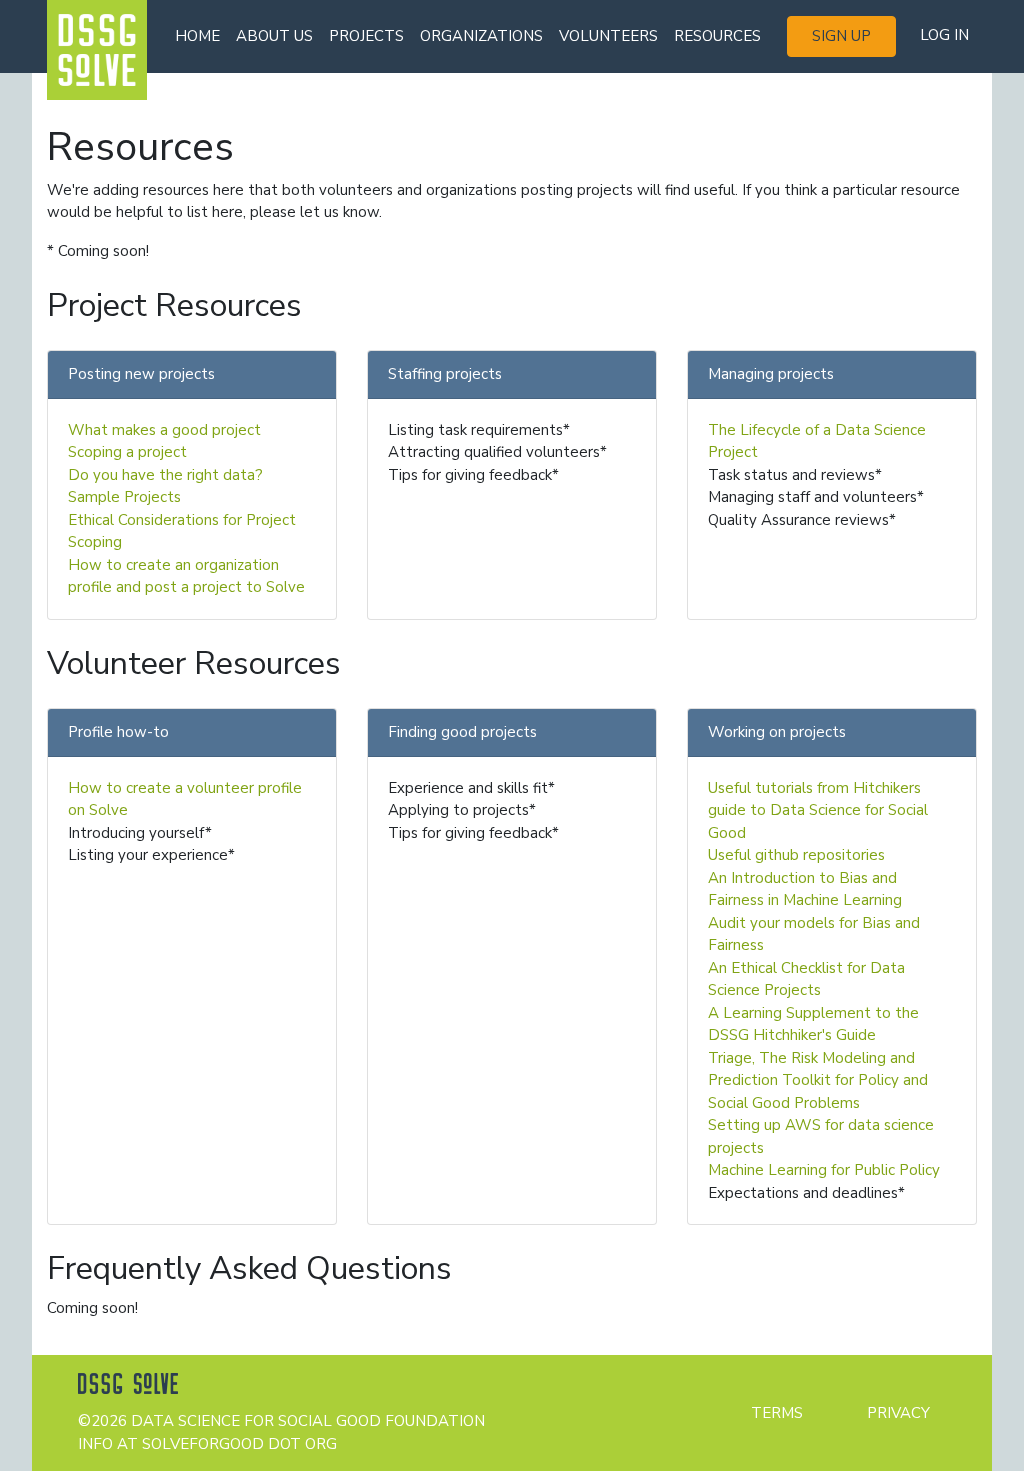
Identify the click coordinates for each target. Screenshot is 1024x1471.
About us (274, 36)
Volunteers (608, 36)
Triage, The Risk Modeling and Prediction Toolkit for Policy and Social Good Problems (818, 1080)
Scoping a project (127, 452)
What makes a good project (164, 430)
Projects (366, 36)
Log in (944, 35)
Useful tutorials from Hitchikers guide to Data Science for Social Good (818, 810)
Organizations (481, 36)
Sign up (841, 36)
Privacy (898, 1413)
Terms (777, 1413)
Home (197, 36)
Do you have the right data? (165, 475)
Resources (717, 36)
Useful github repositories (796, 855)
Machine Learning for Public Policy (824, 1170)
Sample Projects (124, 497)
